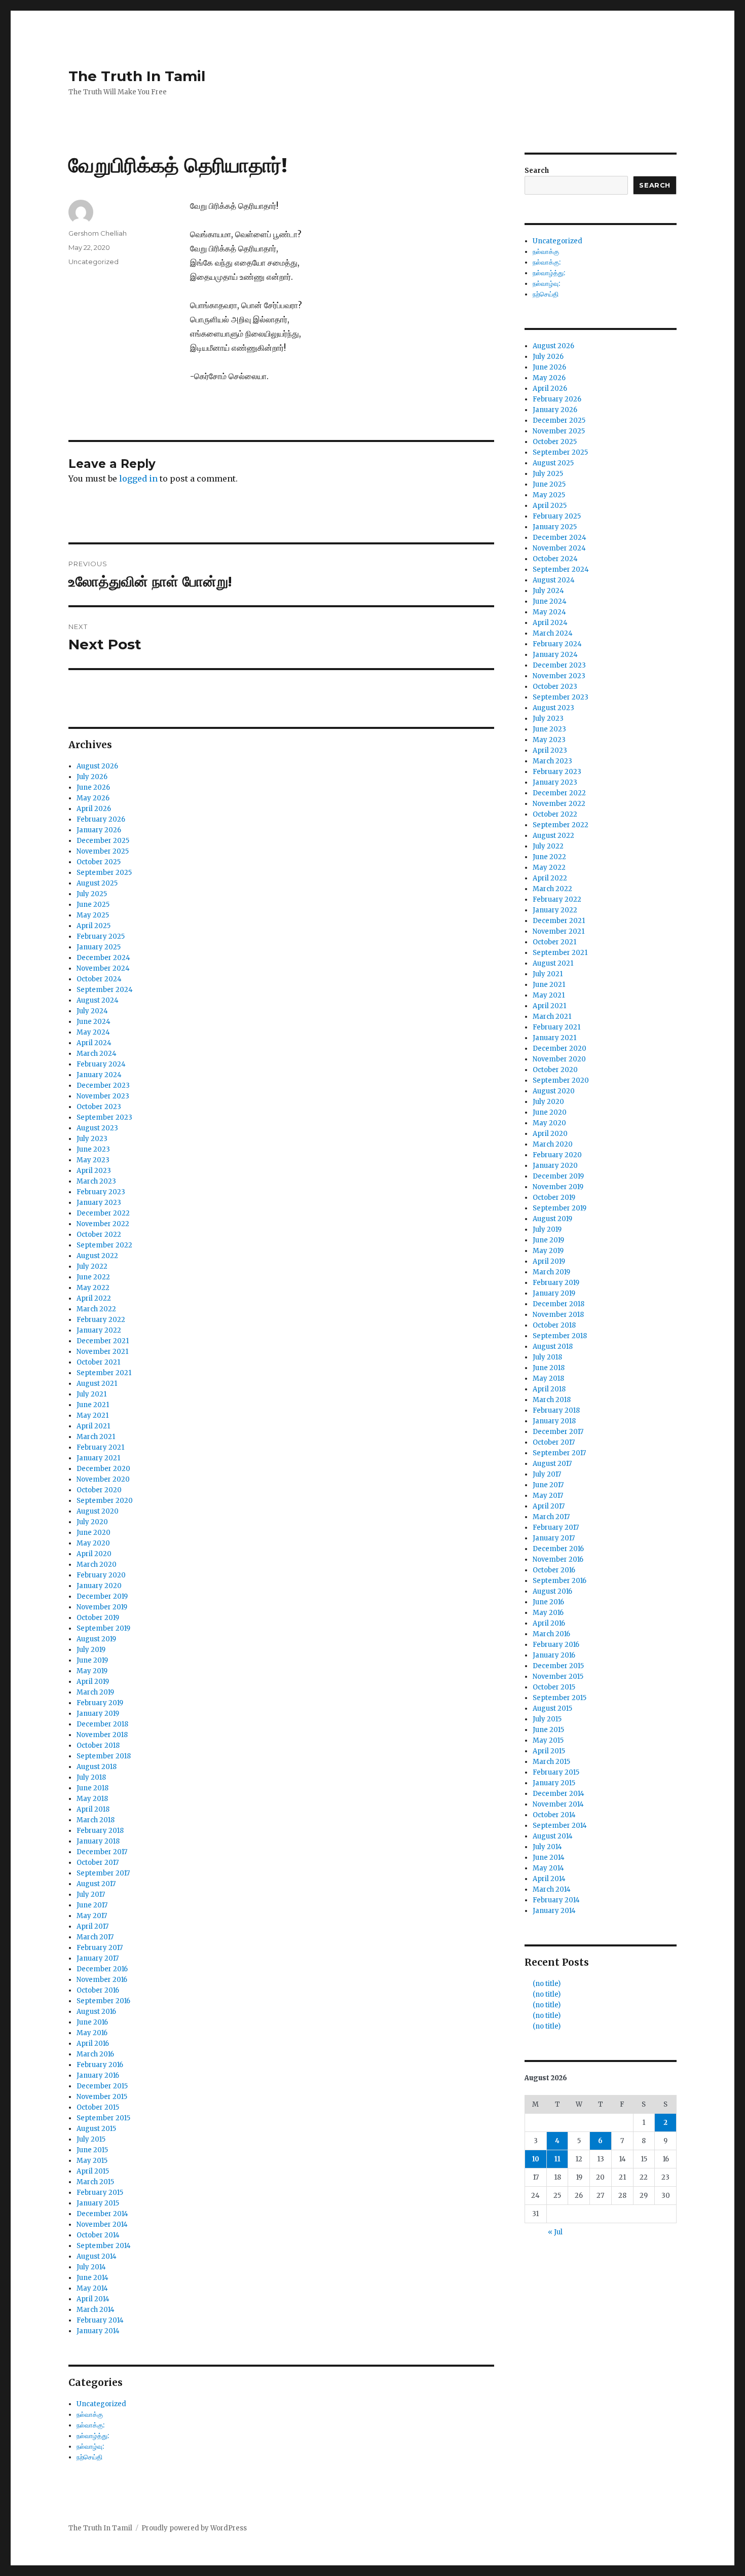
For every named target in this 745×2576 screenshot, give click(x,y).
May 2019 (92, 1671)
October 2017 (98, 1863)
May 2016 (92, 2033)
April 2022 (94, 1298)
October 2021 (98, 1362)
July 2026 (92, 777)
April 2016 (93, 2044)
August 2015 (96, 2129)
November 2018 (102, 1735)
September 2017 (103, 1873)
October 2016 (98, 1990)
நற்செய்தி (89, 2457)
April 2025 (94, 926)
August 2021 (97, 1384)
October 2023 (99, 1107)
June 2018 (92, 1788)
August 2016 (96, 2012)
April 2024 (94, 1043)
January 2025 (99, 947)
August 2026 (97, 766)
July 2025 (92, 894)
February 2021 (100, 1447)
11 (557, 2159)
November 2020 (103, 1479)
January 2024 (99, 1075)
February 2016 (100, 2065)
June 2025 (93, 905)
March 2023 (96, 1181)
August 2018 (97, 1767)
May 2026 (93, 798)
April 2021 (93, 1426)
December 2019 (102, 1596)
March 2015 (95, 2182)
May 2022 (93, 1288)
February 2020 (101, 1575)
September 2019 (103, 1628)
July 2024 (92, 1011)
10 (536, 2159)
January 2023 (99, 1203)
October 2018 (98, 1745)
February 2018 (100, 1831)
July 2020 (92, 1522)
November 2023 (103, 1096)
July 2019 (91, 1650)
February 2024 (101, 1064)
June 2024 (94, 1022)
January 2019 (98, 1714)
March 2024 (97, 1054)
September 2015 (103, 2118)
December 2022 (103, 1213)
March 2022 (96, 1309)
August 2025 (97, 883)
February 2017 (100, 1948)
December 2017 (102, 1852)
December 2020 (103, 1469)
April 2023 (94, 1171)
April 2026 (94, 809)
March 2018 (96, 1820)
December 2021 (103, 1341)
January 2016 (98, 2075)
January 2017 (98, 1958)
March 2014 (96, 2310)
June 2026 (93, 787)
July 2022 (92, 1266)
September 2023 (104, 1117)
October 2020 (99, 1490)
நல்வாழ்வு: (90, 2446)
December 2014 (102, 2214)
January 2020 (99, 1586)
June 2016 (92, 2022)
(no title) (547, 1984)
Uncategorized (94, 262)
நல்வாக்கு (90, 2415)
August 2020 (98, 1511)
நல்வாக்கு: (90, 2425)
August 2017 (96, 1884)
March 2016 (95, 2054)
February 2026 (101, 819)
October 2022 (99, 1235)
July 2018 (91, 1777)
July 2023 (92, 1139)
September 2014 (104, 2246)
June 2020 (94, 1533)
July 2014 (91, 2267)
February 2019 (100, 1703)
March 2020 (97, 1565)
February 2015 (100, 2193)
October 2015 (98, 2107)
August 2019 (96, 1639)
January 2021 (98, 1458)
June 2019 (92, 1660)
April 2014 (93, 2299)
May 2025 (93, 915)
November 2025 (103, 851)
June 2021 (93, 1405)
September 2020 (105, 1501)
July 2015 (91, 2139)
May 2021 (92, 1415)
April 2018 (93, 1809)
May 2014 (92, 2288)
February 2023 (101, 1192)
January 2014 (98, 2331)
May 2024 (93, 1032)
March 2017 (95, 1937)
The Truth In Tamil (137, 76)
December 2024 (103, 958)
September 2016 (103, 2001)
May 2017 (92, 1916)
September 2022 (104, 1245)
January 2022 (99, 1330)
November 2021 (102, 1352)
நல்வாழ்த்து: (93, 2436)
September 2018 (104, 1756)
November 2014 (102, 2224)
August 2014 (97, 2256)
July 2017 (91, 1894)
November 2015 (102, 2097)
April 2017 (92, 1926)
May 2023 (93, 1160)
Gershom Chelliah (98, 233)
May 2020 (93, 1543)
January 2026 (99, 830)
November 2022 (103, 1224)
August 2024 (98, 1000)
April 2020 (94, 1554)
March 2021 (96, 1437)
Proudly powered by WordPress (194, 2528)
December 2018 (102, 1724)
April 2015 (93, 2171)
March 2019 (95, 1692)
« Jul (555, 2232)
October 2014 (98, 2235)
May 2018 (92, 1799)
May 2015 (92, 2161)
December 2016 (102, 1969)
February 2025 (101, 936)
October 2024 (99, 979)
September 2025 (104, 873)
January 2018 (98, 1841)
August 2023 (97, 1128)
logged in (138, 479)
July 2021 (91, 1394)
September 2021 (104, 1373)
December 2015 (102, 2086)
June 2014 (92, 2278)
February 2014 (100, 2320)
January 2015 (98, 2203)
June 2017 (92, 1905)
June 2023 (93, 1149)
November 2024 (103, 968)
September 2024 (105, 990)
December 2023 (103, 1085)
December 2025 (103, 841)
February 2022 (101, 1320)
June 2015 (92, 2150)
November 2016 (102, 1980)
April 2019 (93, 1682)
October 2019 (98, 1618)
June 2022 (93, 1277)
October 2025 (99, 862)
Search (537, 171)
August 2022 (97, 1256)
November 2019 (102, 1607)
